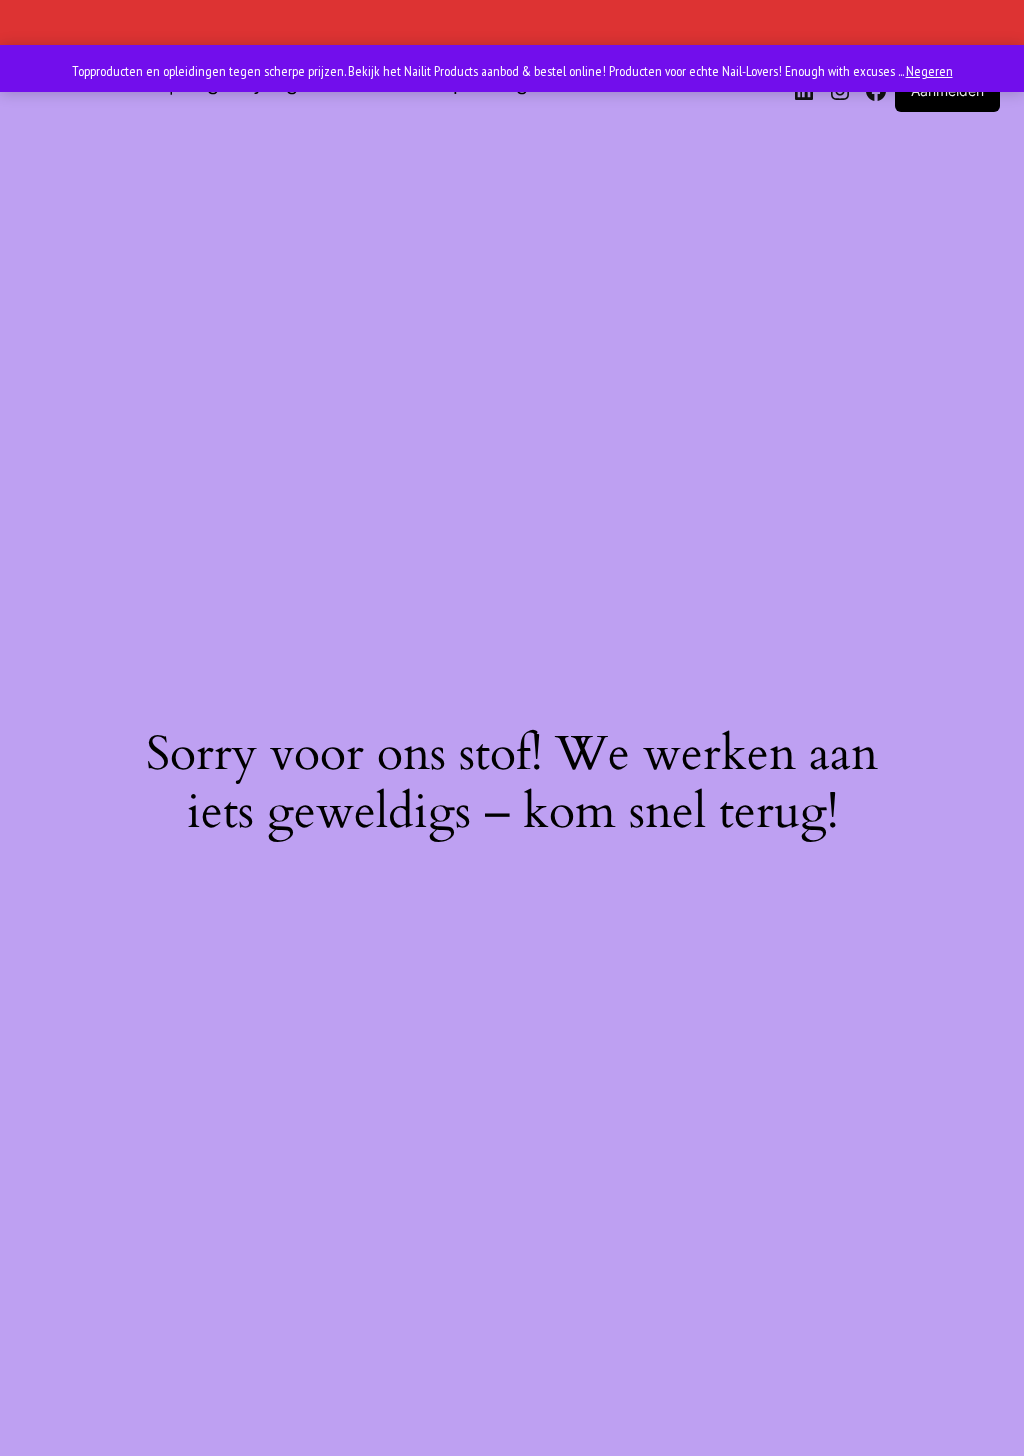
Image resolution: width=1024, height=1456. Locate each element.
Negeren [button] (929, 71)
